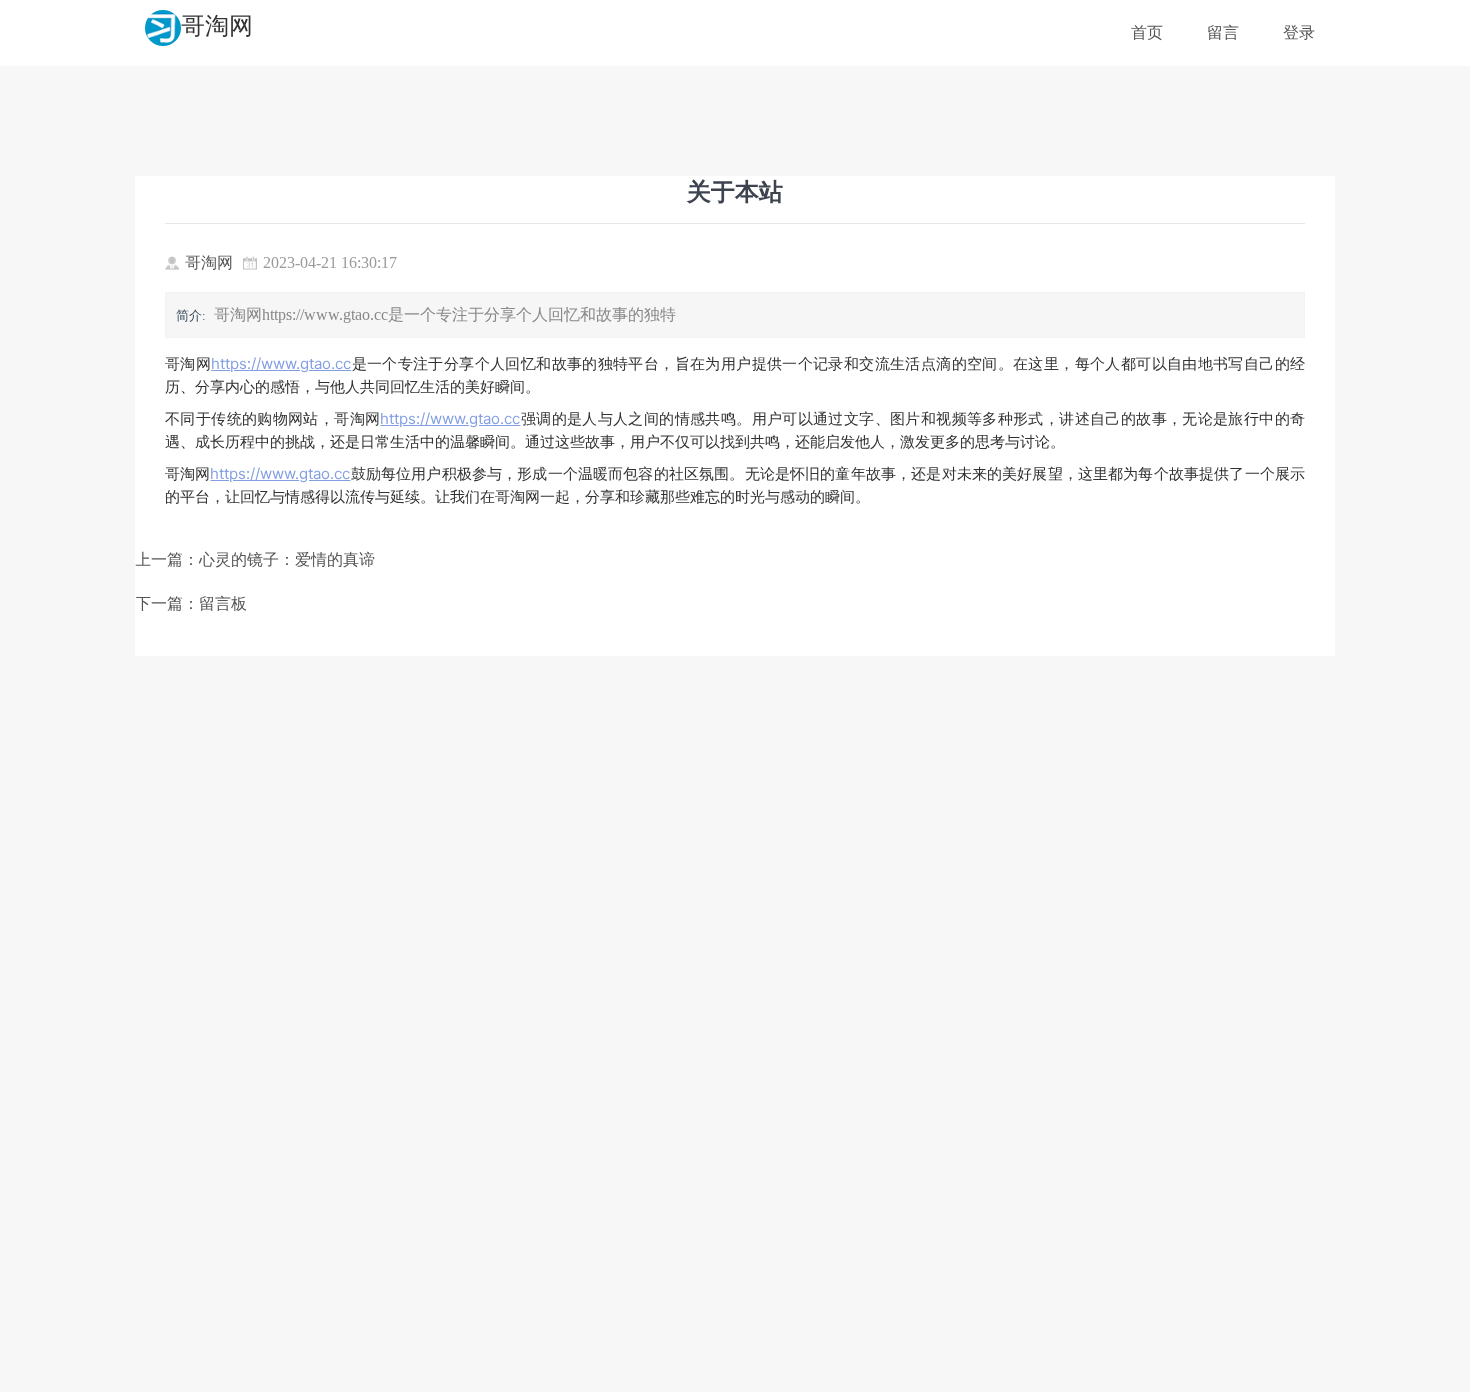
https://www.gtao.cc (281, 363)
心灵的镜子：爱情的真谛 (287, 559)
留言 (1223, 32)
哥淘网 (217, 26)
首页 (1147, 32)
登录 (1299, 32)
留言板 (223, 603)
